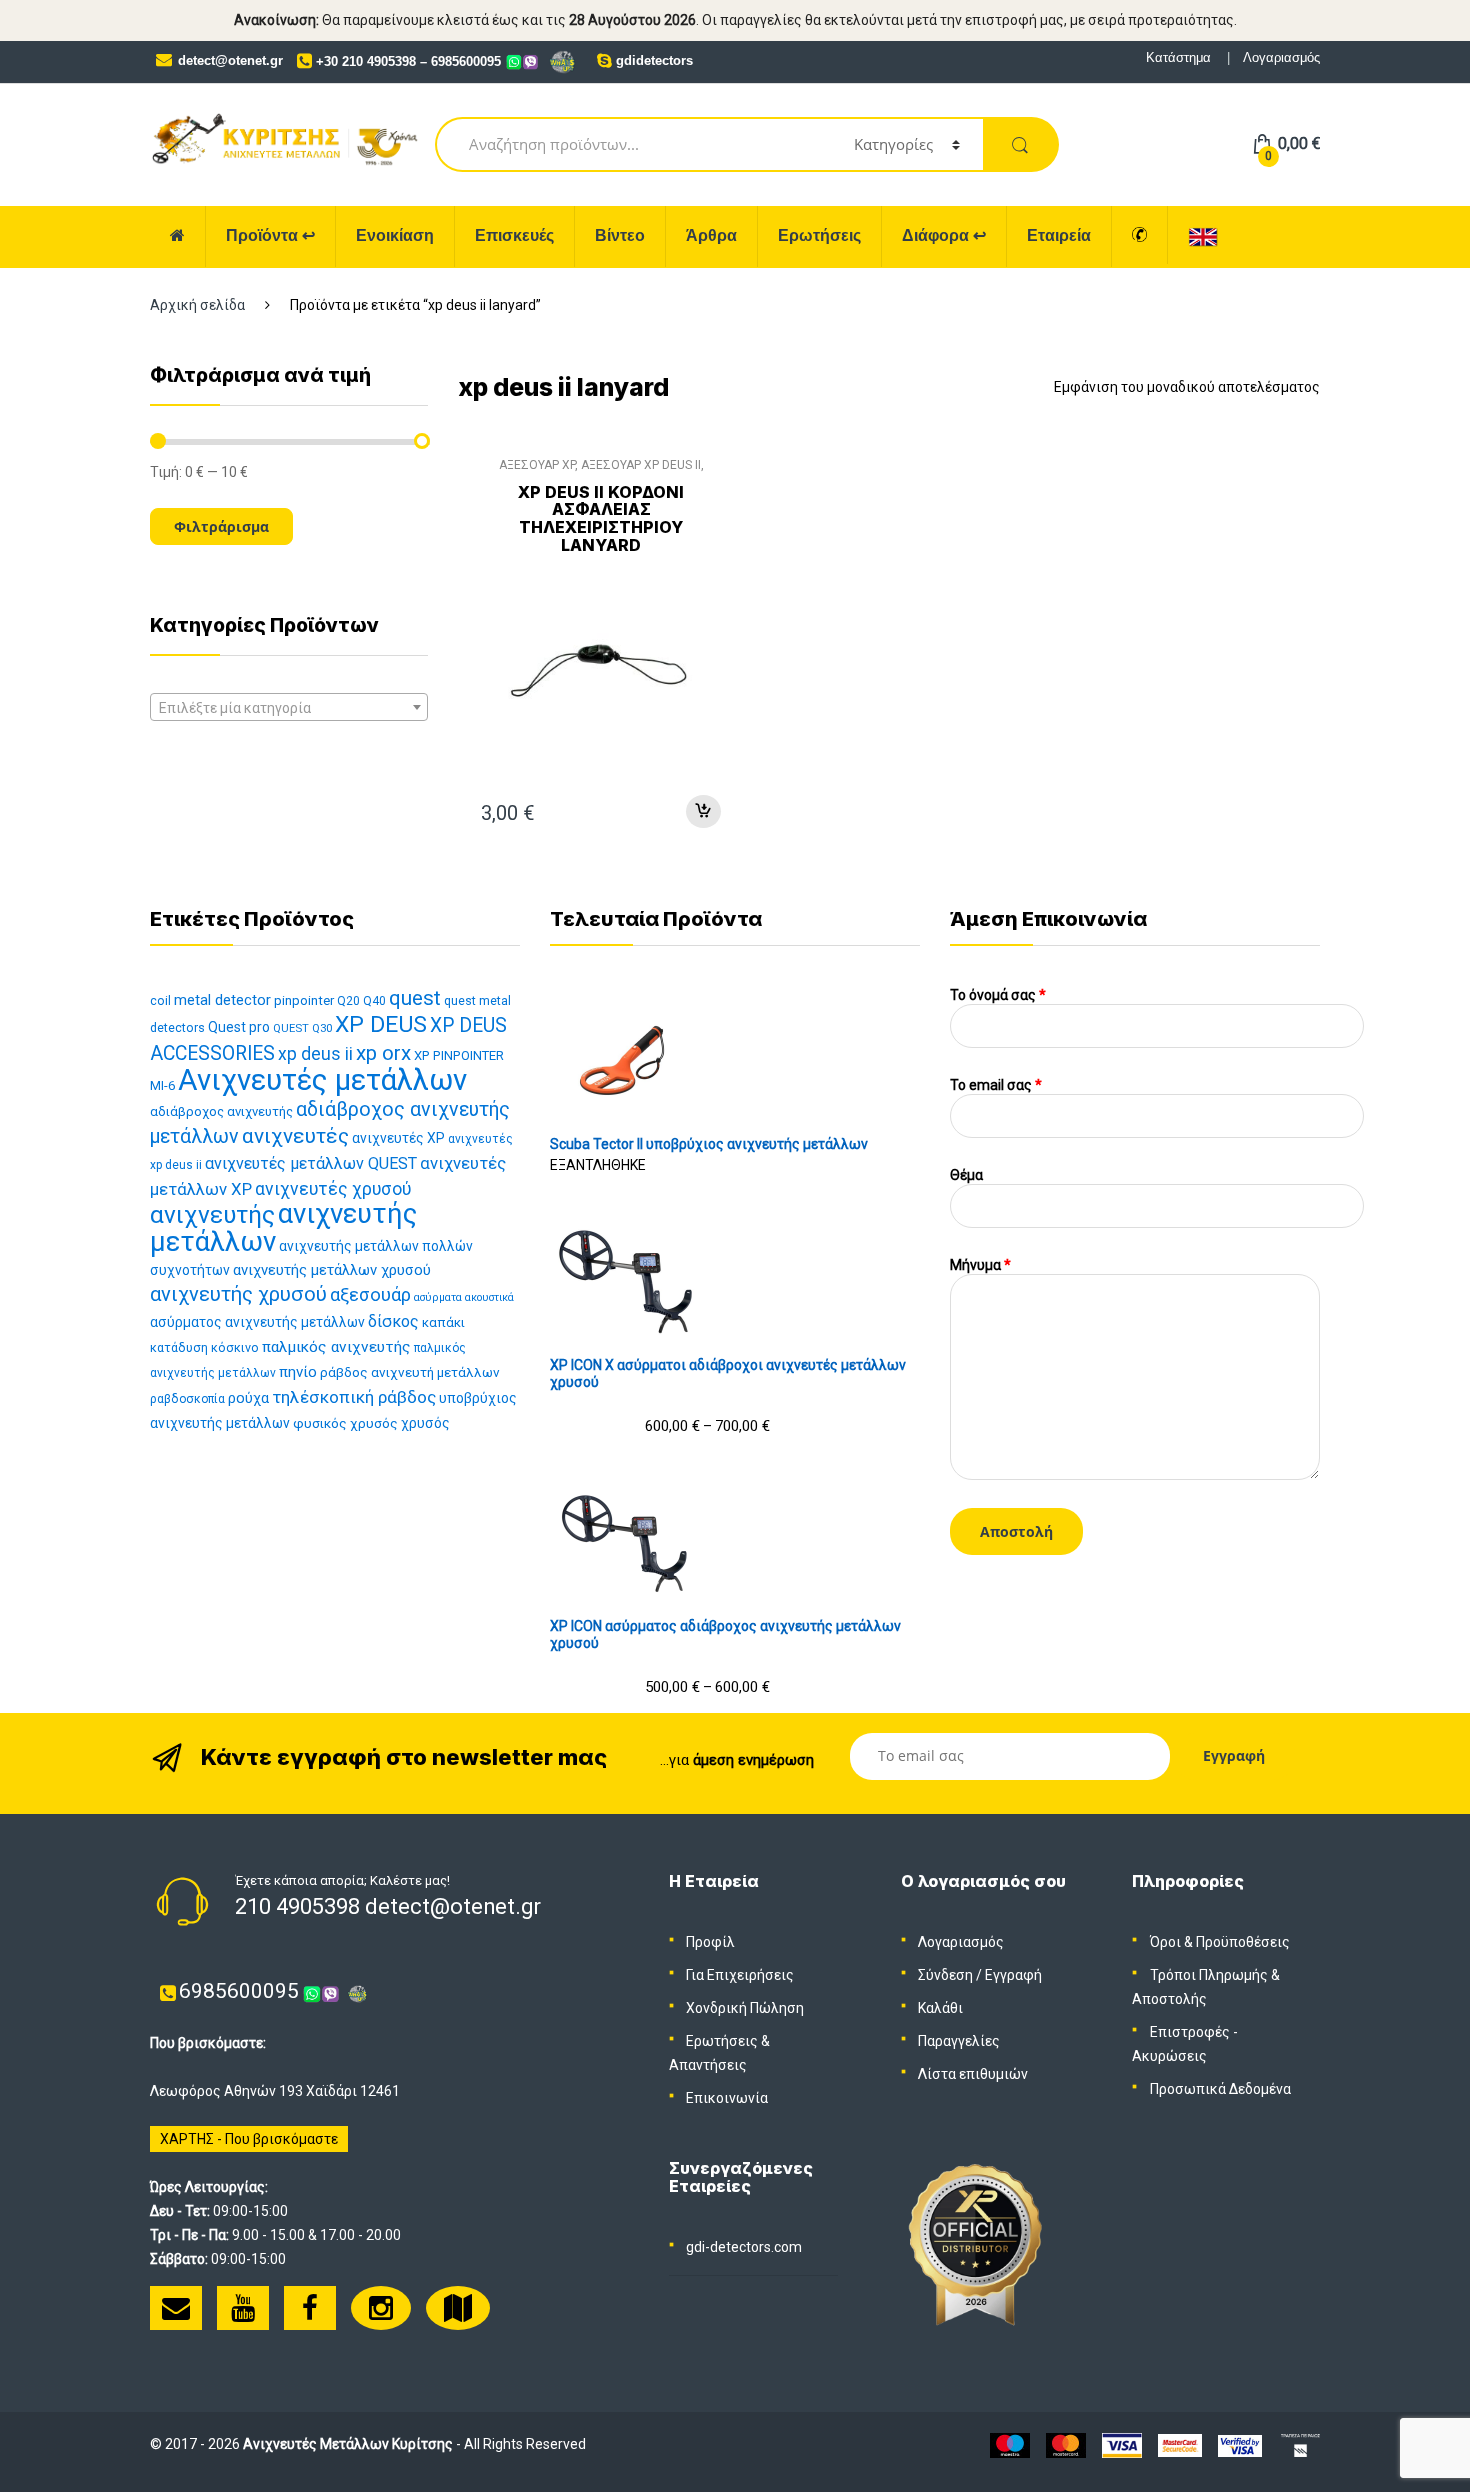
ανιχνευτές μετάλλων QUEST (311, 1163)
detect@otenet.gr (230, 60)
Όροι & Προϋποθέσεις (1220, 1942)
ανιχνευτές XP (398, 1138)
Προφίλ (710, 1942)
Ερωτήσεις (819, 235)
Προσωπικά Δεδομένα (1220, 2089)
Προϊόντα (270, 235)
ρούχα (248, 1398)
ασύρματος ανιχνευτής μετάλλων (257, 1322)
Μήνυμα (980, 1265)
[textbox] (289, 708)
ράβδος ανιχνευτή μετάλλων (410, 1372)
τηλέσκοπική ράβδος (354, 1397)
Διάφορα (944, 235)
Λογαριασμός (1281, 57)
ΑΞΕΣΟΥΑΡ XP (537, 465)
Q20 (348, 1001)
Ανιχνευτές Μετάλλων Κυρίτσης (348, 2444)
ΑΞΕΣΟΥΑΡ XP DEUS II (641, 465)
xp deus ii (315, 1054)
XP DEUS (381, 1024)
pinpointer (304, 1000)
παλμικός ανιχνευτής (336, 1347)
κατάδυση (179, 1347)
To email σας (996, 1085)
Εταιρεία (1059, 235)
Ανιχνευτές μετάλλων (322, 1080)
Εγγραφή (1013, 1975)
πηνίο (298, 1372)
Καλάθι (940, 2008)
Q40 (374, 1001)
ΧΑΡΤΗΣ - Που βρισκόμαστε (249, 2139)
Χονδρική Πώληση (745, 2008)
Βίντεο (620, 235)
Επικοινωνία (727, 2098)
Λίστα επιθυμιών (973, 2074)
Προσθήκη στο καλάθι (703, 811)
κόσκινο (235, 1347)
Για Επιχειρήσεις (740, 1975)
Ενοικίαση (395, 235)
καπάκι (443, 1322)
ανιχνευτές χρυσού (333, 1189)
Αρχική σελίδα (197, 305)
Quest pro (239, 1027)
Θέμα (966, 1175)
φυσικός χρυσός (345, 1423)
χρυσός (425, 1423)
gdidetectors (654, 60)
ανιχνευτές (295, 1136)
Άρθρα (711, 235)
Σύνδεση (945, 1975)
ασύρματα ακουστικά (464, 1297)
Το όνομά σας (998, 995)
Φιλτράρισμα (221, 526)
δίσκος (393, 1321)
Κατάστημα (1178, 57)
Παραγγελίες (959, 2041)
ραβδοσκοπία (187, 1399)
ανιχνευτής (212, 1214)
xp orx (383, 1053)
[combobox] (289, 707)
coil (160, 1000)
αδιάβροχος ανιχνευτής (221, 1111)
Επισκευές (514, 235)
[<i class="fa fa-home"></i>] (178, 236)
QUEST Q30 (302, 1028)
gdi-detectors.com (744, 2247)
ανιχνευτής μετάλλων (283, 1227)
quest (415, 998)
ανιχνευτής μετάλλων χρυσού (332, 1270)
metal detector (222, 1000)
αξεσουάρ (370, 1295)
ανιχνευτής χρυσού (238, 1294)
